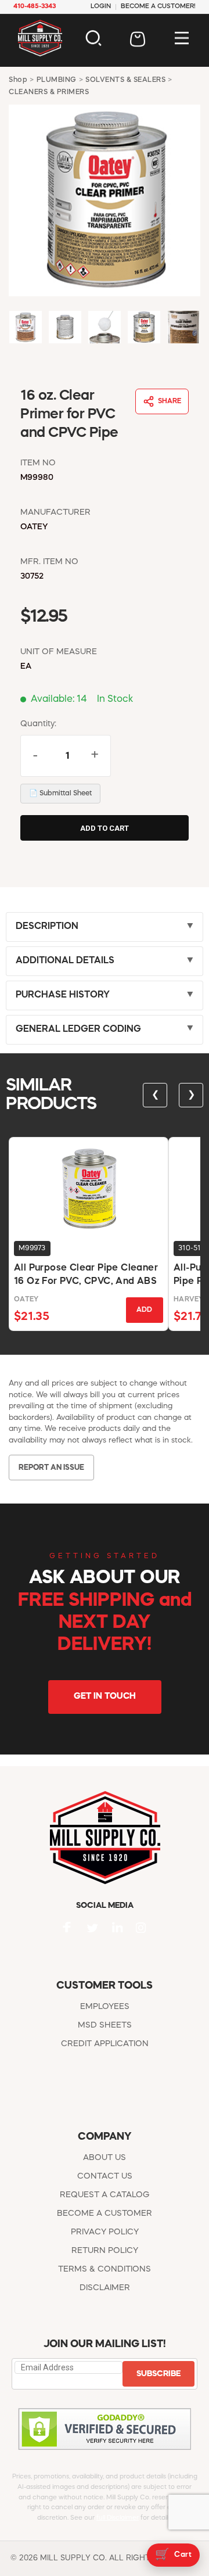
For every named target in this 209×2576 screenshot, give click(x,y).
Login (101, 7)
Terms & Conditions (105, 2269)
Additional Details (65, 961)
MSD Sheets (105, 2025)
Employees (105, 2007)
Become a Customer (105, 2213)
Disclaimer (105, 2288)
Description (47, 927)
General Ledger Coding (78, 1029)
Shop (18, 80)
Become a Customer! (158, 7)
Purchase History (63, 995)
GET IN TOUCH (105, 1697)
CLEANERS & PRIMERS (49, 92)
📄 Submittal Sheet (60, 794)
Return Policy (105, 2251)
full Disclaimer (118, 2518)
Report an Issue (51, 1468)
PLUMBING (57, 80)
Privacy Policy (105, 2232)
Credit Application (105, 2044)
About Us (105, 2158)
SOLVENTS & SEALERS (125, 80)
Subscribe (158, 2374)
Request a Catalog (105, 2195)
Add (144, 1310)
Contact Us (105, 2176)
